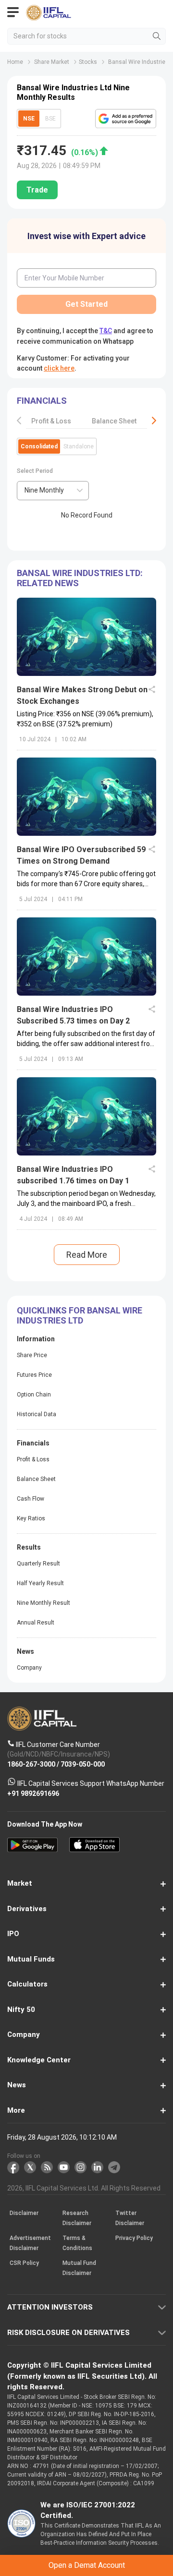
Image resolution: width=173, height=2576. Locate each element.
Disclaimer (24, 2213)
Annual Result (36, 1623)
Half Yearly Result (40, 1583)
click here (59, 368)
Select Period (35, 471)
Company (29, 1668)
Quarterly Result (38, 1564)
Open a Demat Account (87, 2565)
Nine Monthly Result (43, 1603)
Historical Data (37, 1414)
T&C (106, 331)
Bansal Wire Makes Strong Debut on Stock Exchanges (82, 695)
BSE (50, 119)
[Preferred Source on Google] (126, 119)
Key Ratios (31, 1518)
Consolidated (39, 446)
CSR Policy (24, 2263)
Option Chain (34, 1395)
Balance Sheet (114, 421)
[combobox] (53, 491)
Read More (87, 1255)
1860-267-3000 (31, 1764)
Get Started (86, 304)
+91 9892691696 (33, 1793)
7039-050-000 (83, 1764)
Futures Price (34, 1375)
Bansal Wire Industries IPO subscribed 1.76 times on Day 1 (73, 1175)
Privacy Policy (134, 2238)
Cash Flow (31, 1499)
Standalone (79, 446)
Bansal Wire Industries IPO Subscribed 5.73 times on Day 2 (73, 1015)
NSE (29, 119)
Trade (37, 190)
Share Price (32, 1355)
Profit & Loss (51, 421)
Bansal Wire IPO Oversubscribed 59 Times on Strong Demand (81, 855)
